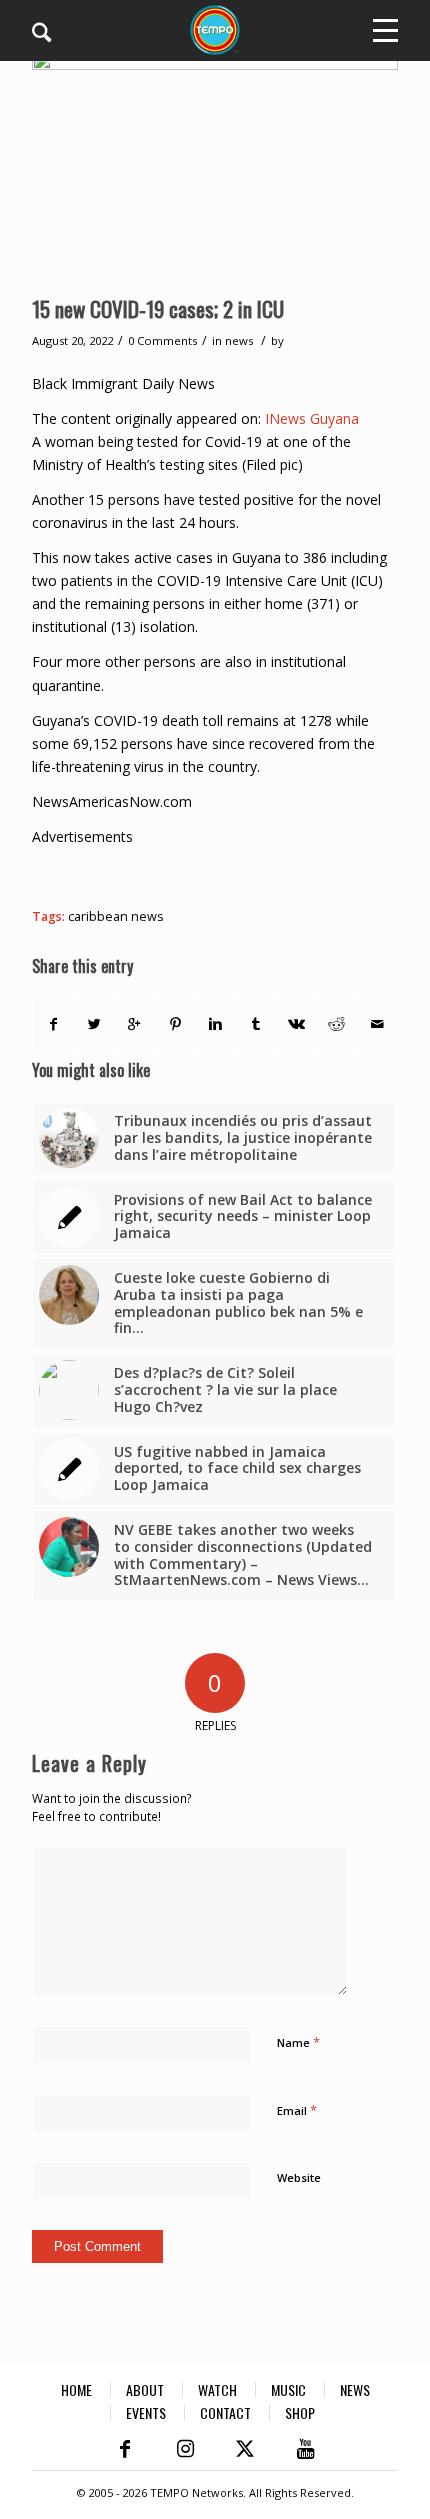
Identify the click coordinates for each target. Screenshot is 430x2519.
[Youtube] (305, 2449)
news (239, 340)
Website (299, 2177)
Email (297, 2110)
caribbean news (116, 916)
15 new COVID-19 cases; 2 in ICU (158, 308)
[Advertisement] (230, 873)
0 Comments (162, 340)
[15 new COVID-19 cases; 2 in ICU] (215, 167)
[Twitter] (245, 2449)
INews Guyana (312, 418)
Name (298, 2042)
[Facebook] (125, 2449)
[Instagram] (185, 2449)
